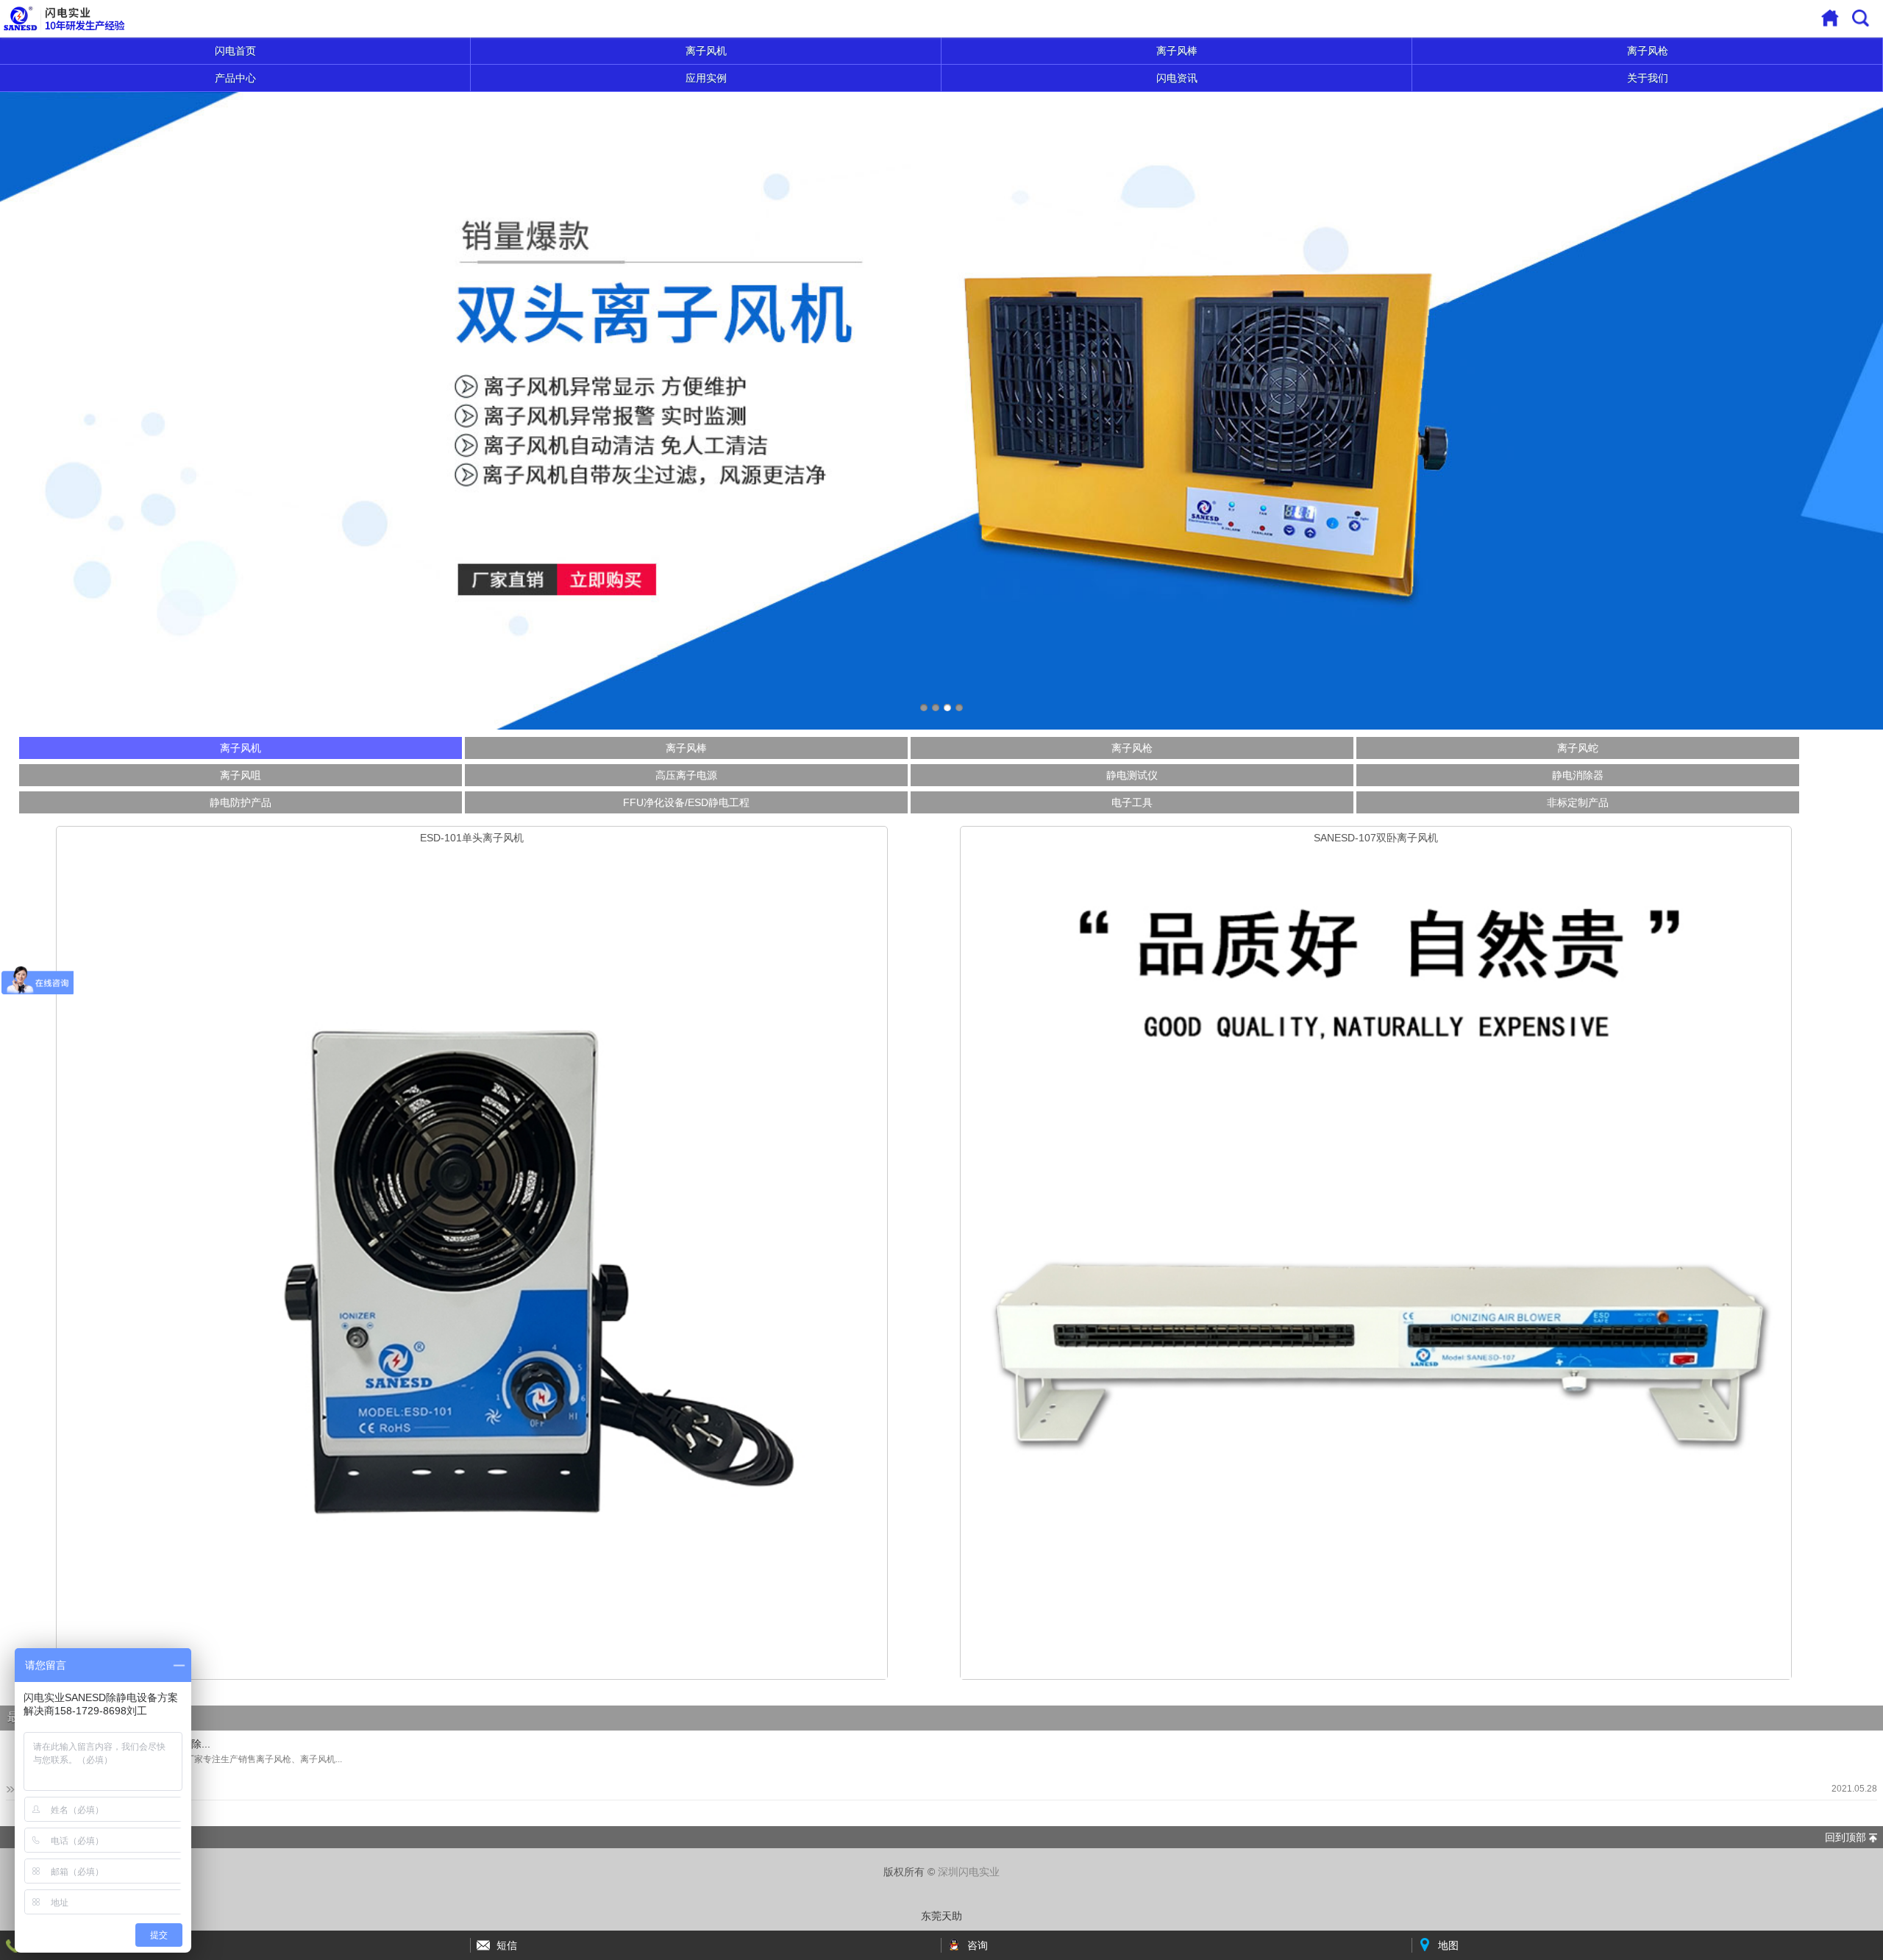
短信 (507, 1945)
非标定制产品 (1578, 802)
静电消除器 (1578, 775)
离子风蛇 (1578, 748)
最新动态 (31, 1717)
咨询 (978, 1945)
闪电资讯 (1177, 78)
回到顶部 (1845, 1837)
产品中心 (235, 78)
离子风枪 (1648, 51)
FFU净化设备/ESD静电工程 (686, 802)
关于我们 (1648, 78)
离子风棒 (1177, 51)
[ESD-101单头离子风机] (472, 1264)
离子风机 (706, 51)
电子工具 (1132, 802)
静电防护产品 (241, 802)
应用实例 (706, 78)
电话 (36, 1945)
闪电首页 (235, 51)
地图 (1448, 1945)
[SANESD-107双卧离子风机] (1376, 1264)
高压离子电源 (686, 775)
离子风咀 (241, 775)
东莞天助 (941, 1916)
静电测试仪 (1132, 775)
